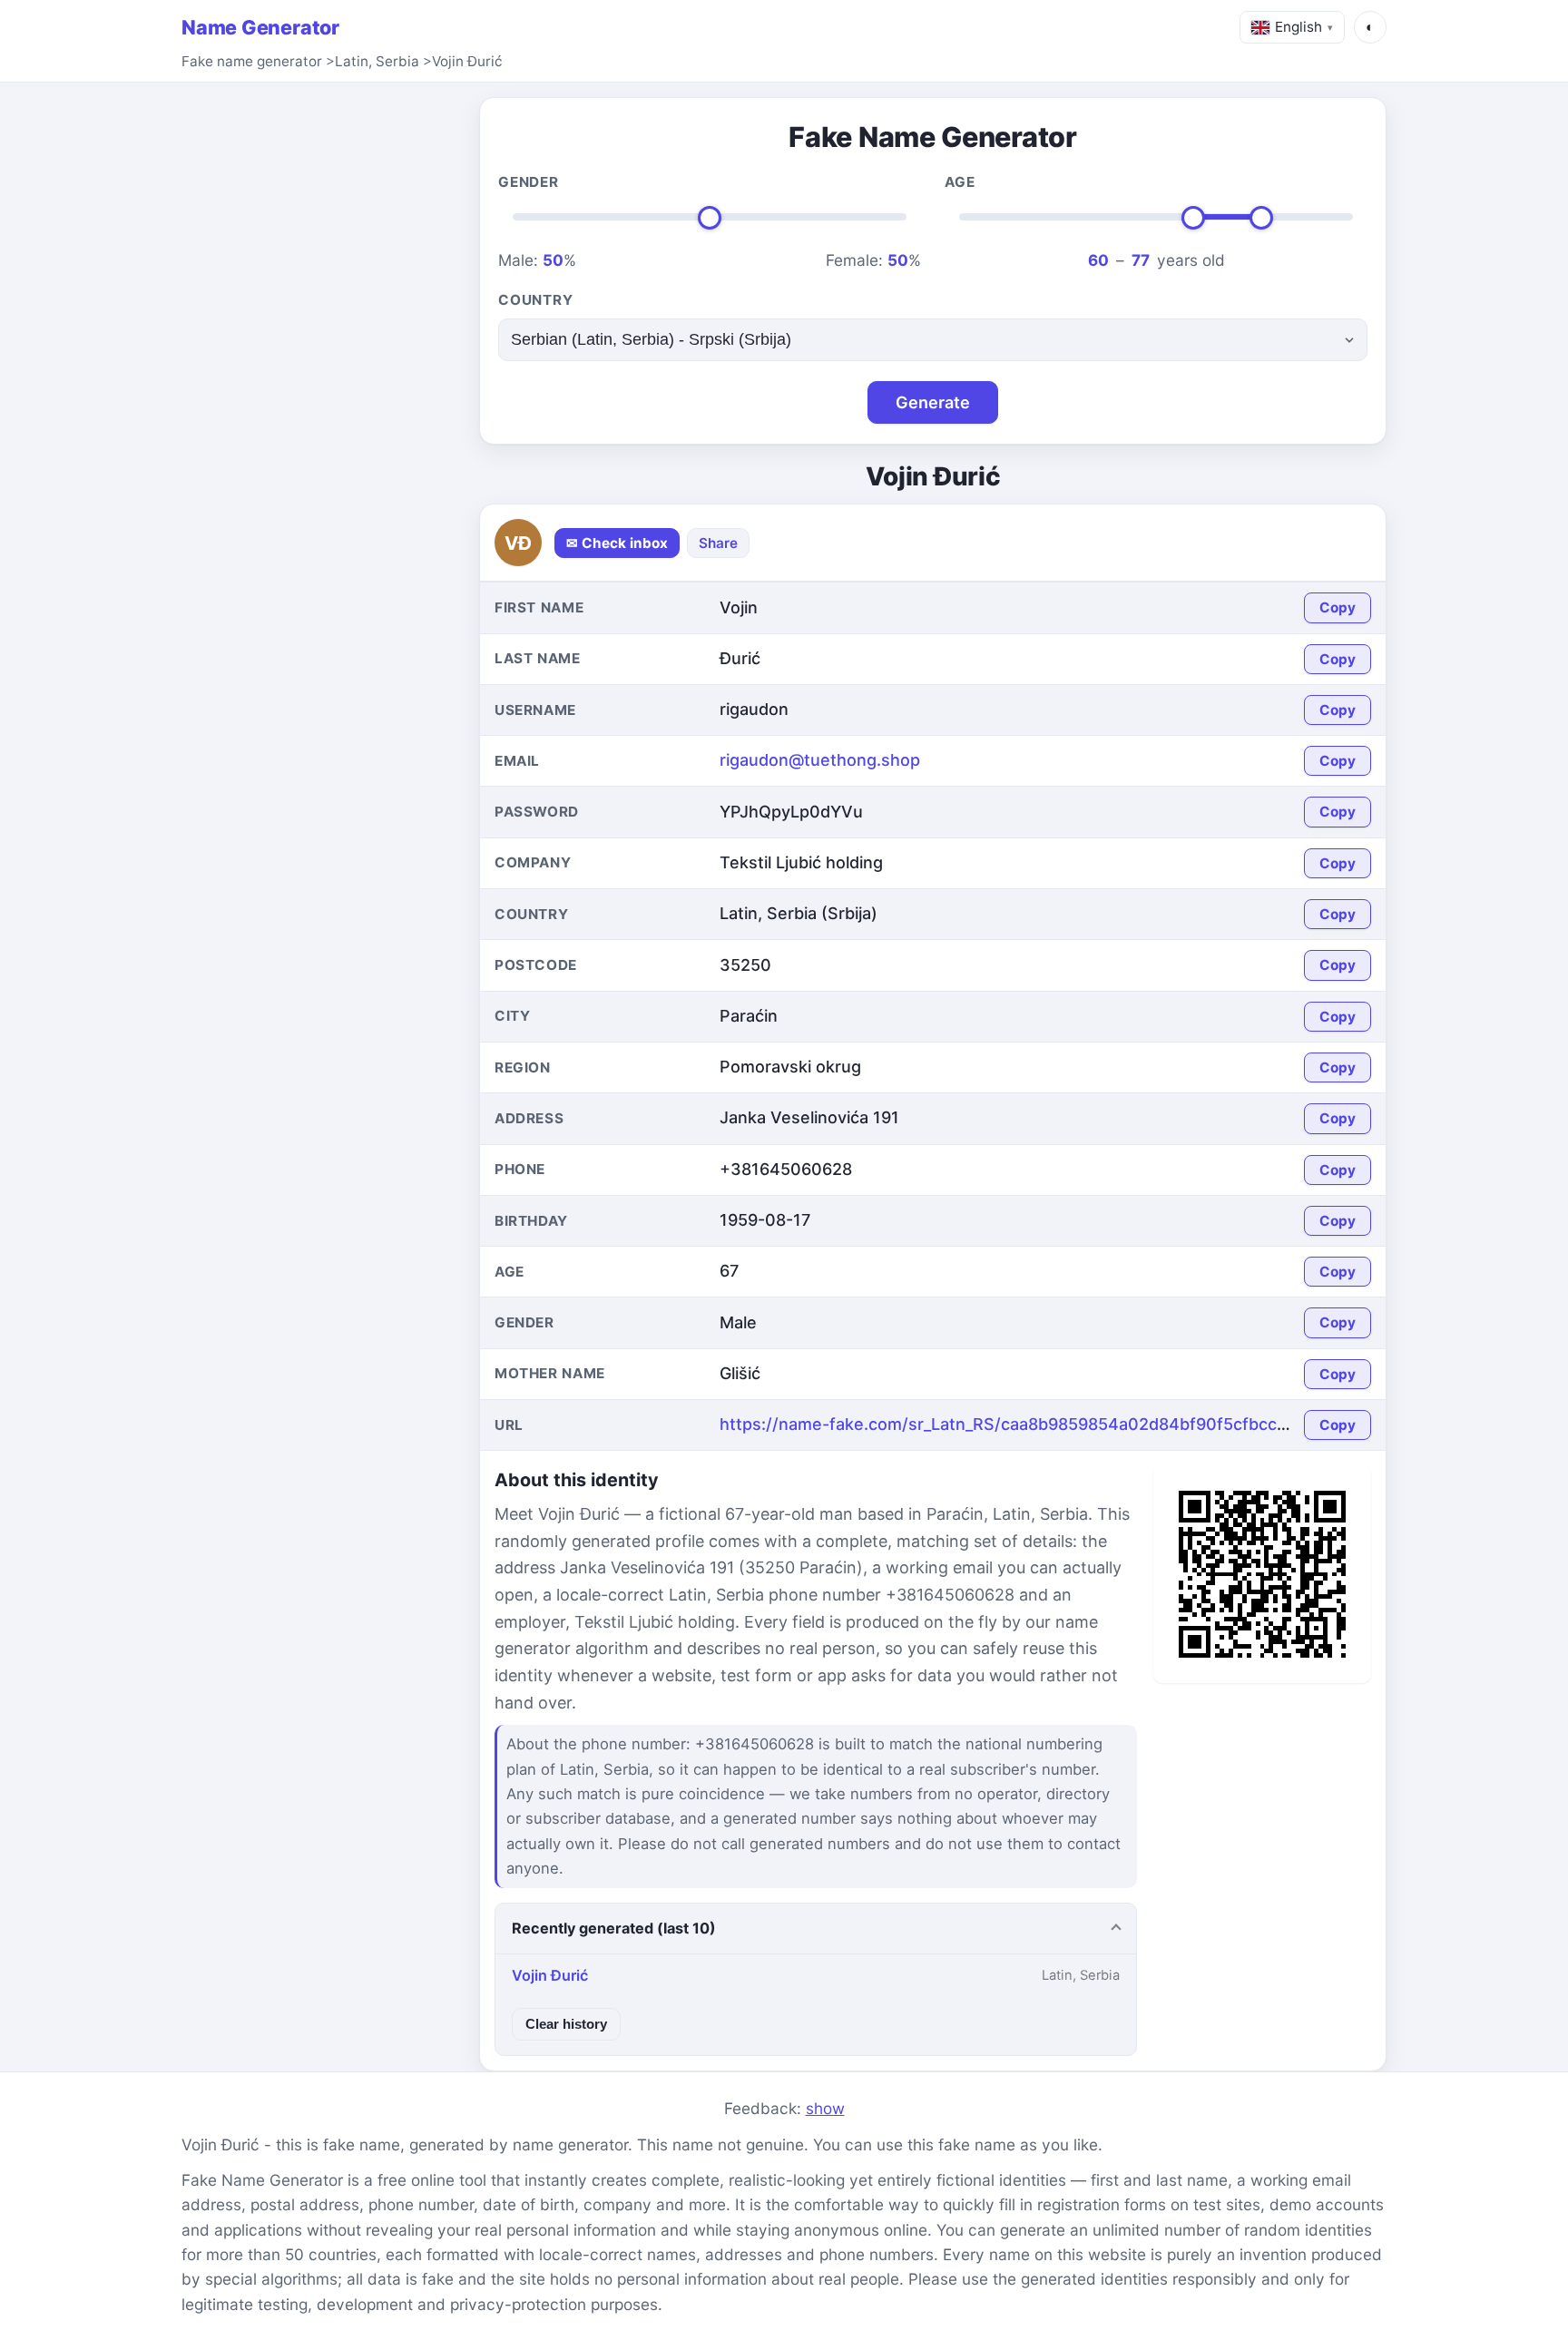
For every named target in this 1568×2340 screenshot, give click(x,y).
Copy (1338, 607)
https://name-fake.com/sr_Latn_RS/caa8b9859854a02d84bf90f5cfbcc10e (1013, 1424)
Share (718, 543)
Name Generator (260, 27)
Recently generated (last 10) (614, 1928)
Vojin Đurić (467, 61)
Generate (933, 402)
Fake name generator (252, 61)
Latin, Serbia (377, 61)
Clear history (566, 2024)
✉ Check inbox (617, 543)
